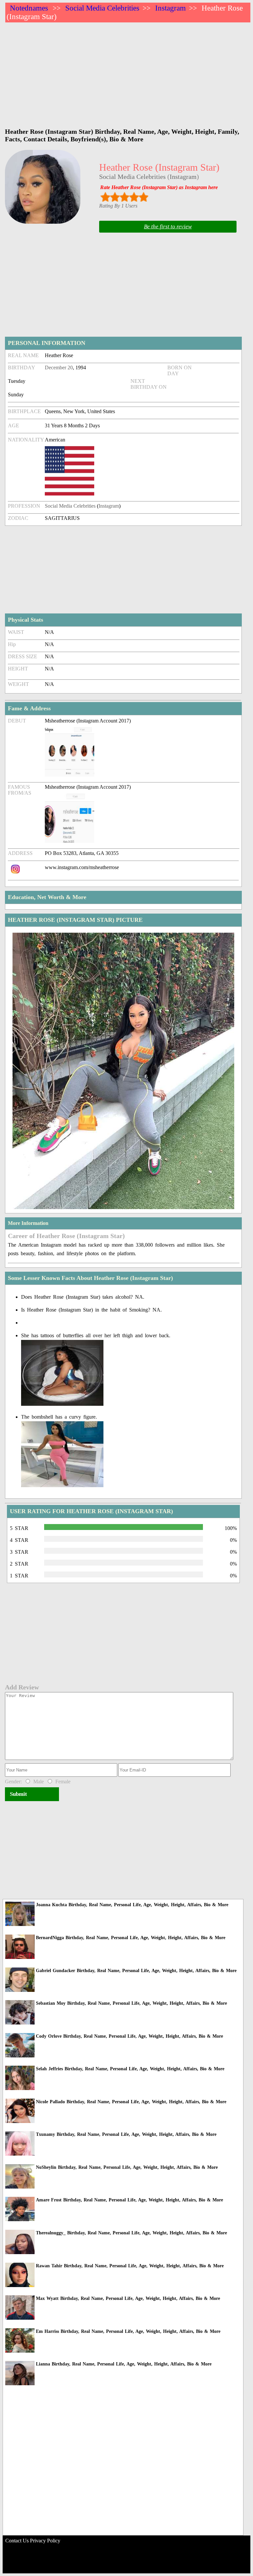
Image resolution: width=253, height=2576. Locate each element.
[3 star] (124, 197)
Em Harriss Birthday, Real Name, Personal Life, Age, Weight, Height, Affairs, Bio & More (128, 2331)
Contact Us (17, 2541)
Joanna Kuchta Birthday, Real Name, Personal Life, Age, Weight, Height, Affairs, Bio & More (132, 1905)
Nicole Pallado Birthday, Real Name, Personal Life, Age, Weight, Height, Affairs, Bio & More (131, 2102)
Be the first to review (168, 226)
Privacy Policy (45, 2541)
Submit (18, 1794)
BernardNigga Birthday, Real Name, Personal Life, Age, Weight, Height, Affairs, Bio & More (131, 1938)
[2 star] (115, 197)
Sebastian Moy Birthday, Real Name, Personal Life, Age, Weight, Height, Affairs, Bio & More (131, 2003)
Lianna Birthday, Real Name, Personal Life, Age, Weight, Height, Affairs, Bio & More (124, 2364)
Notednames (29, 8)
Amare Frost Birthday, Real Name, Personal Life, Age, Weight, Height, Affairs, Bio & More (129, 2200)
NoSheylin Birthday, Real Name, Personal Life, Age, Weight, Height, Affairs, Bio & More (127, 2167)
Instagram (170, 8)
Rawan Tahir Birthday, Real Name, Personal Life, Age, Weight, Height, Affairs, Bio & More (130, 2266)
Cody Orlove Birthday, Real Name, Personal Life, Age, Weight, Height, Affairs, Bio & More (129, 2036)
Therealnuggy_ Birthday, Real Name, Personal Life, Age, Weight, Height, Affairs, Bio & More (131, 2233)
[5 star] (143, 197)
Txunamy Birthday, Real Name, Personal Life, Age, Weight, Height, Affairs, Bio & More (126, 2134)
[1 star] (105, 197)
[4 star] (134, 197)
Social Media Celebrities (102, 8)
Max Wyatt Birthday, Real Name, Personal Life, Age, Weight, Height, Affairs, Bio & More (128, 2298)
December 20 (59, 368)
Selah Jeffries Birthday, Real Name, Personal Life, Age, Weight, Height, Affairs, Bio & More (130, 2069)
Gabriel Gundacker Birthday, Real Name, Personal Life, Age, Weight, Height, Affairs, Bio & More (136, 1971)
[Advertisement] (128, 72)
